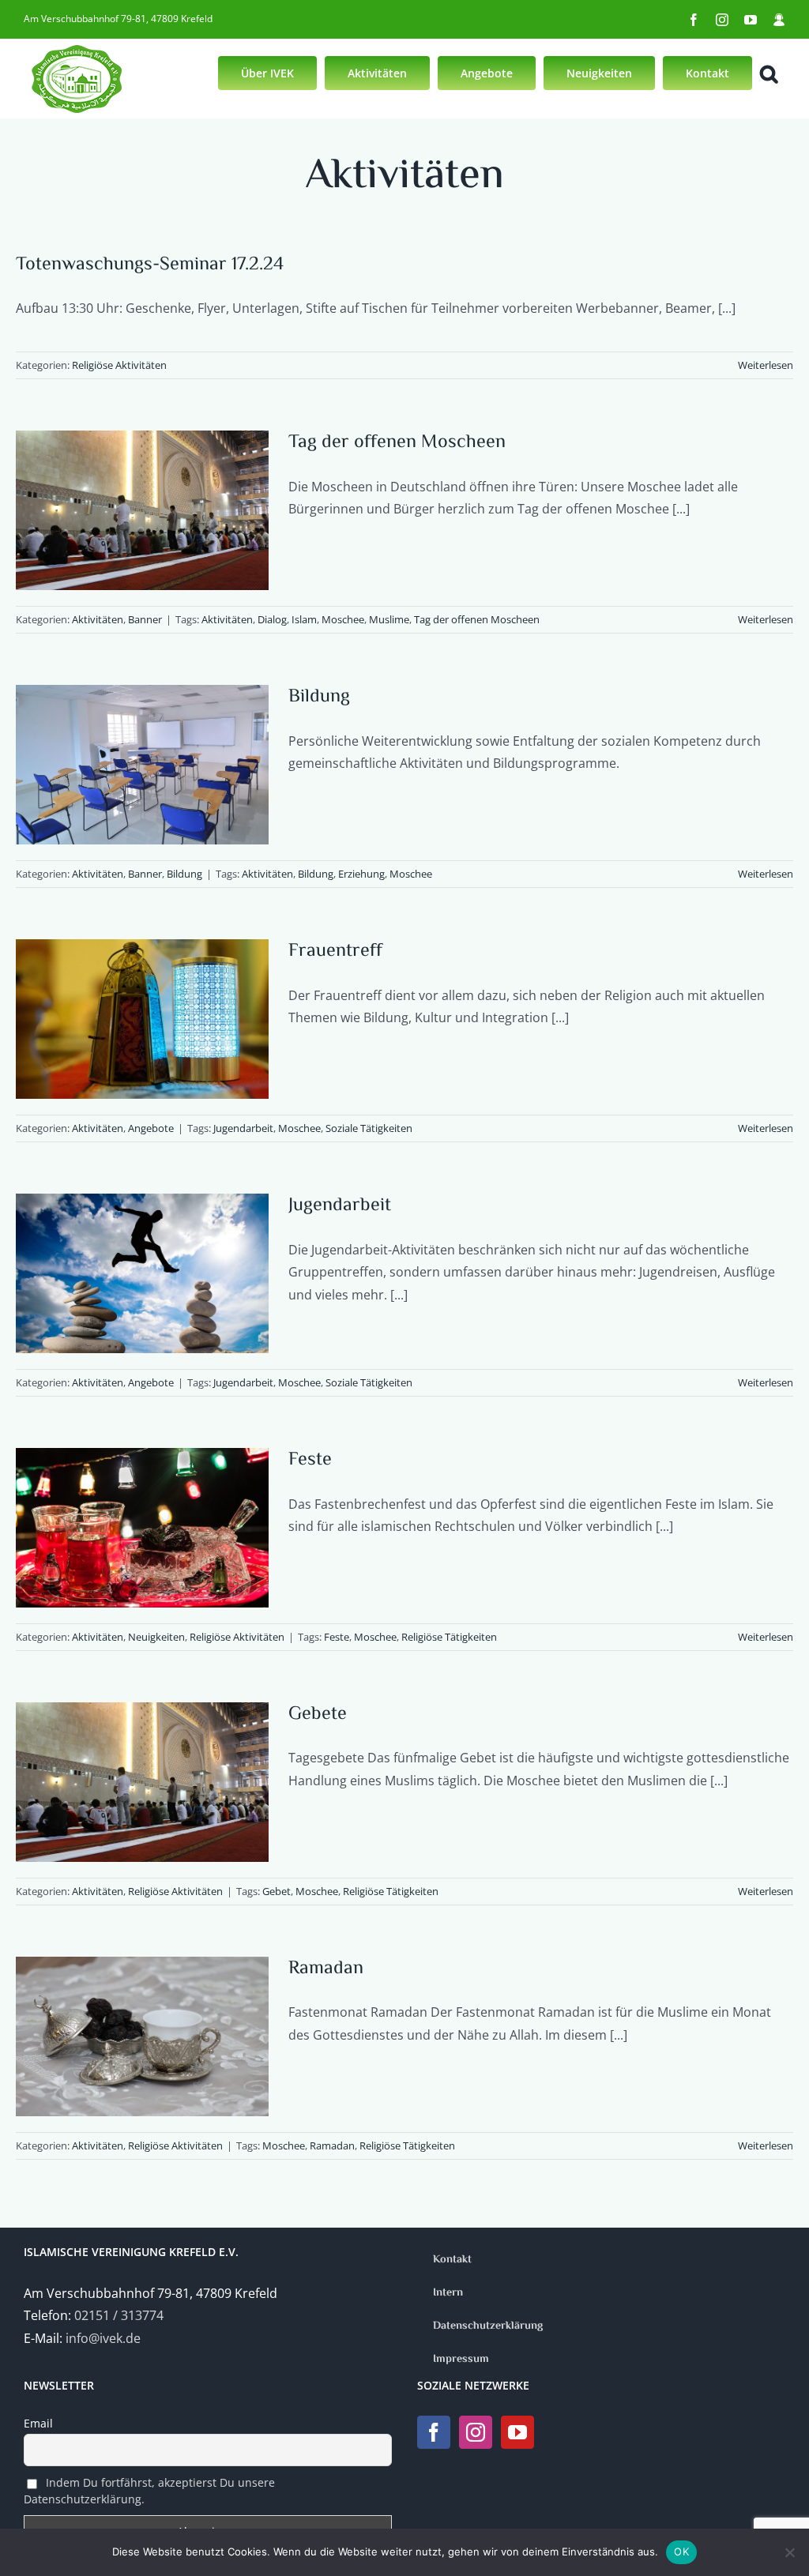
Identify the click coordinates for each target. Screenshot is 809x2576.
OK (681, 2552)
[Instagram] (476, 2432)
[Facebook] (434, 2432)
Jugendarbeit (243, 1128)
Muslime (389, 619)
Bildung (319, 697)
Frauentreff (335, 951)
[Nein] (789, 2552)
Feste (310, 1460)
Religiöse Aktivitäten (119, 365)
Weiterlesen (766, 365)
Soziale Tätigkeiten (369, 1128)
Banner (145, 619)
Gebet (277, 1891)
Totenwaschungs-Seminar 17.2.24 (150, 265)
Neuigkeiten (156, 1637)
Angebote (151, 1128)
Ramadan (326, 1969)
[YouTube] (517, 2432)
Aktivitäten (98, 619)
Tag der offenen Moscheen (397, 443)
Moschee (343, 619)
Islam (304, 619)
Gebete (318, 1715)
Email (38, 2423)
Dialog (272, 619)
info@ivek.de (103, 2338)
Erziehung (361, 874)
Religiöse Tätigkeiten (449, 1637)
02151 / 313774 (119, 2315)
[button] (769, 72)
